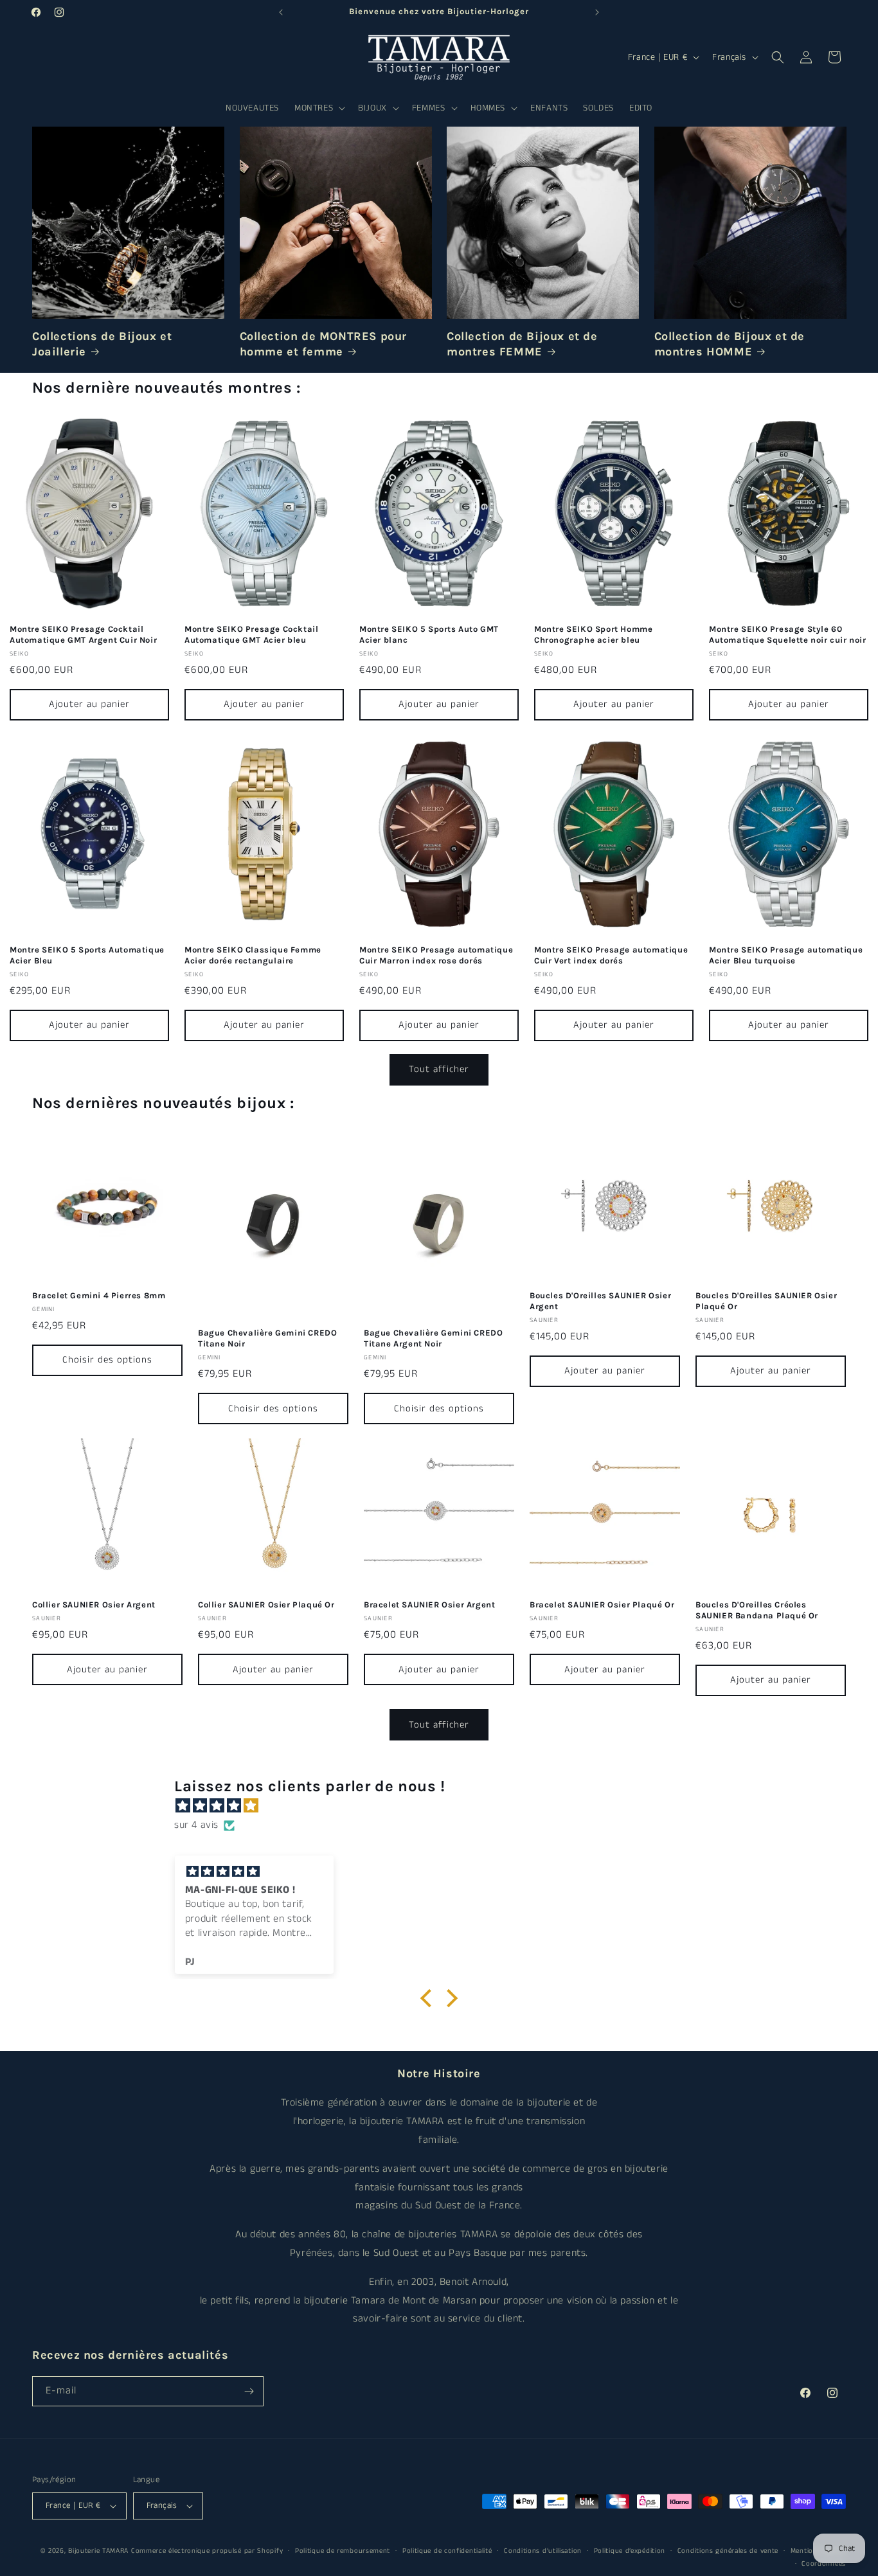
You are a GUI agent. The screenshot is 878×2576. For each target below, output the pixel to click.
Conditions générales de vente (728, 2551)
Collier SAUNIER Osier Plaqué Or (266, 1605)
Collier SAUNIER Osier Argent (94, 1605)
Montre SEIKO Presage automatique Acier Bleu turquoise (786, 955)
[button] (318, 108)
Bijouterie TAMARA (98, 2551)
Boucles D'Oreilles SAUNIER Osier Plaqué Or (766, 1301)
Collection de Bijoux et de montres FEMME (522, 344)
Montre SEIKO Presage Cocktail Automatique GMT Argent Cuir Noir (83, 634)
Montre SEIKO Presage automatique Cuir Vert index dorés (611, 955)
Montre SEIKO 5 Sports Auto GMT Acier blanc (429, 634)
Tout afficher (439, 1069)
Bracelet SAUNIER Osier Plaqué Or (602, 1605)
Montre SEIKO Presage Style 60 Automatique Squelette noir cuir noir (788, 634)
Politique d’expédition (630, 2551)
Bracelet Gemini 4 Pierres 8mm (99, 1295)
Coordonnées (824, 2564)
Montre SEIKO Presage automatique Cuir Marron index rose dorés (436, 955)
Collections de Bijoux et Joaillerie (102, 344)
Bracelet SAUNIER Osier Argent (429, 1605)
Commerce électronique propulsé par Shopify (207, 2551)
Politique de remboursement (343, 2551)
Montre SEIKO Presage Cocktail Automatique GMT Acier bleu (251, 634)
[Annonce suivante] (597, 12)
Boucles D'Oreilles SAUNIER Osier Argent (600, 1301)
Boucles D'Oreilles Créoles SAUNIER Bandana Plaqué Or (757, 1610)
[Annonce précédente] (281, 12)
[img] (445, 1806)
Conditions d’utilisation (543, 2551)
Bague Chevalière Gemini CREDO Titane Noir (267, 1338)
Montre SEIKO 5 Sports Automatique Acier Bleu (87, 955)
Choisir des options (107, 1360)
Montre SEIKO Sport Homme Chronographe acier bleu (593, 634)
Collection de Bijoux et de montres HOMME (730, 344)
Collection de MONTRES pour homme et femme (324, 344)
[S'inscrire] (249, 2391)
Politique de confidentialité (447, 2551)
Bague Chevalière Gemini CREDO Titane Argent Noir (433, 1338)
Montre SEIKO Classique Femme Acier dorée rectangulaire (253, 955)
